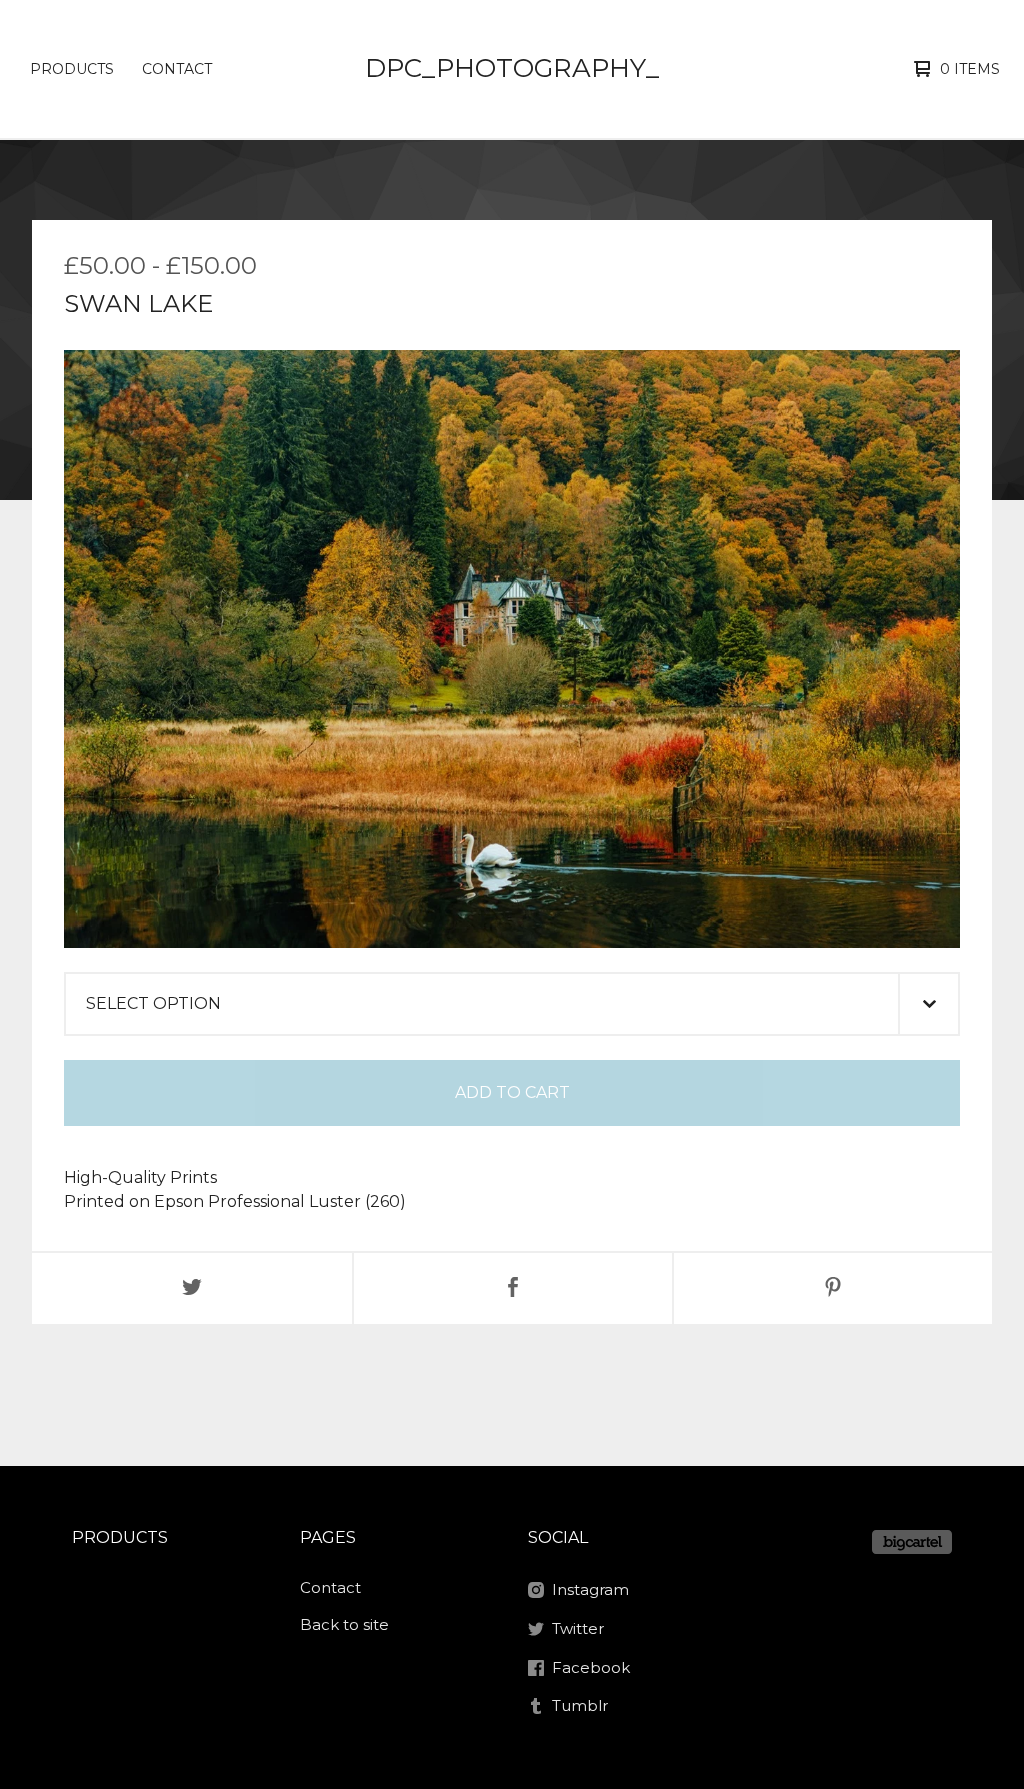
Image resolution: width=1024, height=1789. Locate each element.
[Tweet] (192, 1288)
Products (72, 69)
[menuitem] (72, 69)
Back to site (344, 1624)
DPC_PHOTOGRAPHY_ (512, 68)
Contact (177, 69)
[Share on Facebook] (513, 1288)
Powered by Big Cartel (912, 1542)
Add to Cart (512, 1092)
